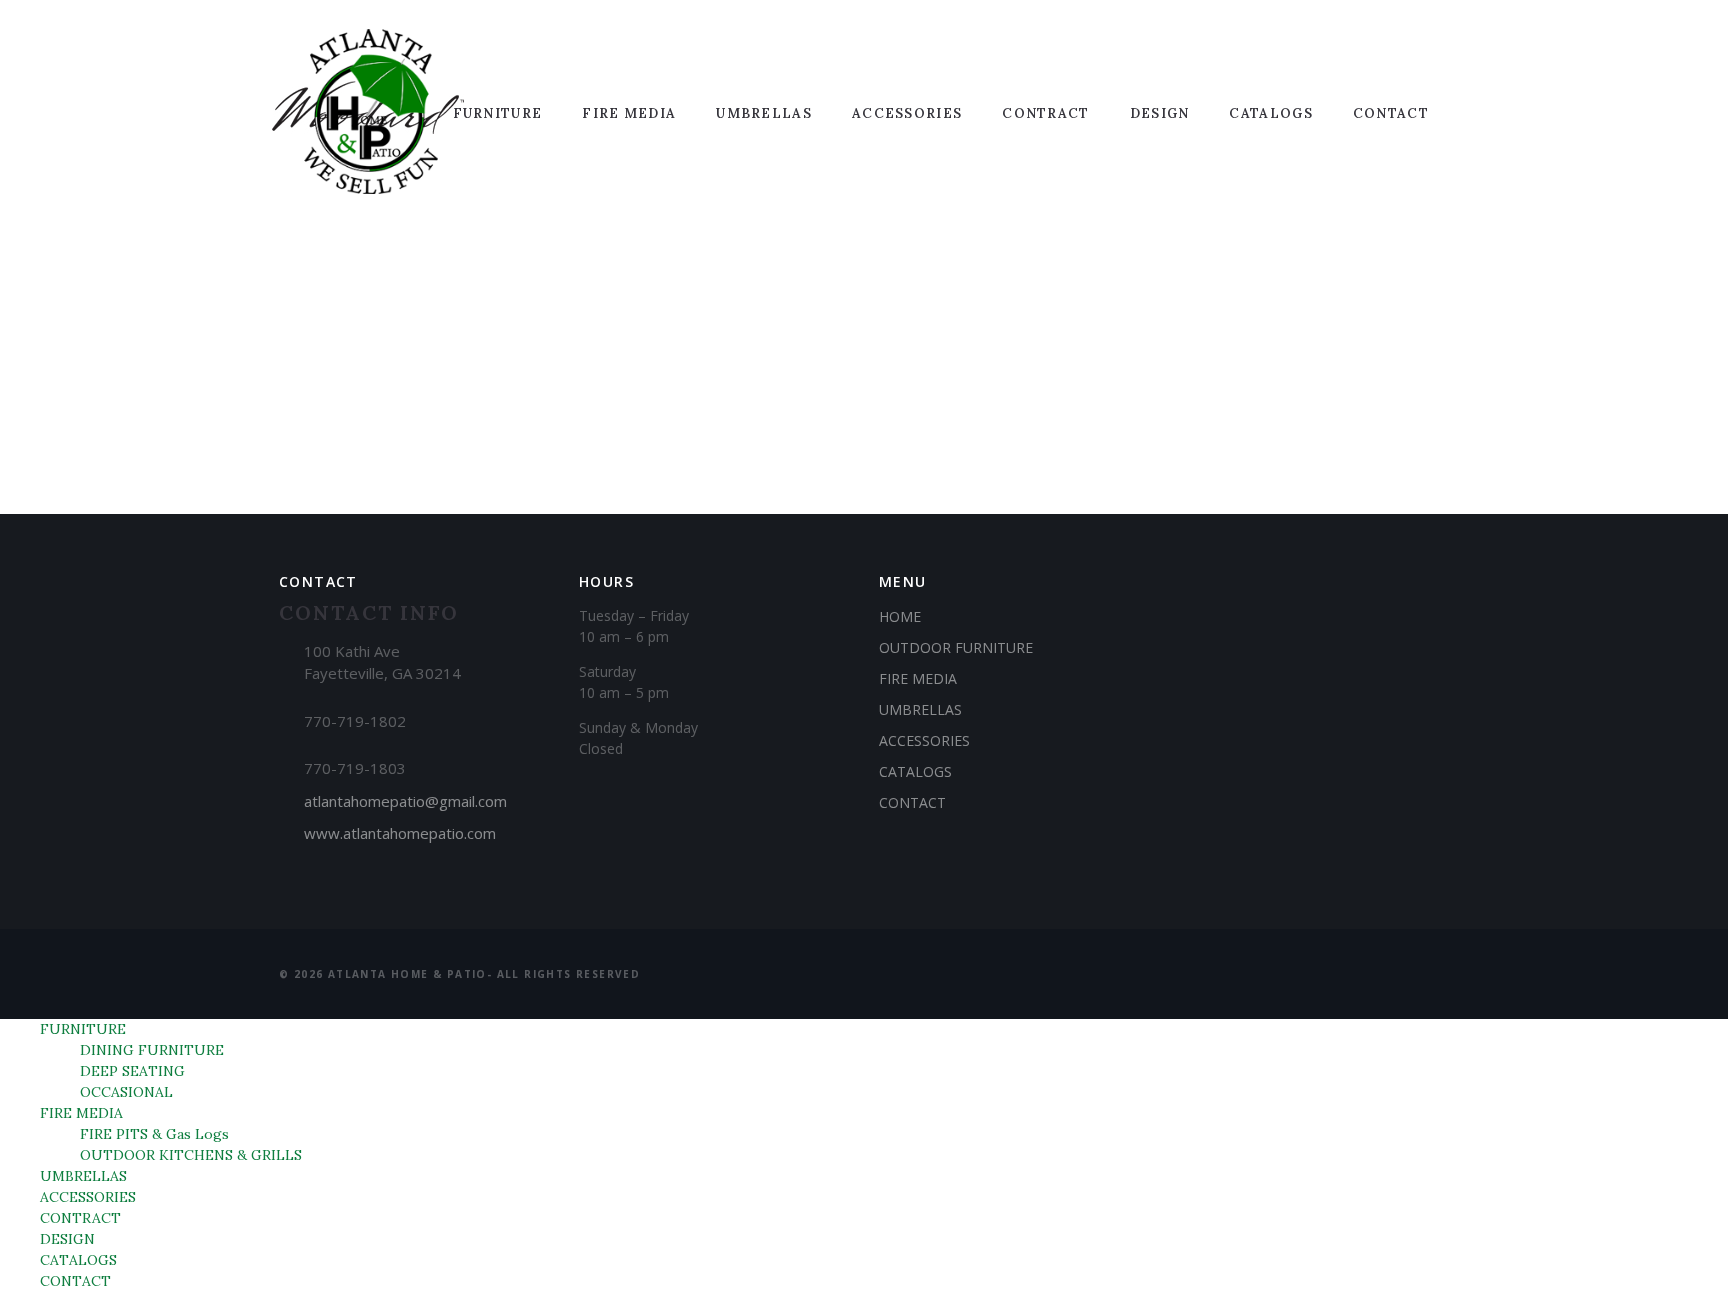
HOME (900, 616)
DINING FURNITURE (152, 1050)
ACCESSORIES (907, 113)
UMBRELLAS (764, 113)
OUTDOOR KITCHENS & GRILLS (191, 1155)
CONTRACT (1045, 113)
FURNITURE (498, 113)
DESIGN (1160, 113)
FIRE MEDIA (629, 113)
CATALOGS (1270, 113)
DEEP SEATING (132, 1071)
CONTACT (1391, 113)
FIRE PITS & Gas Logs (154, 1134)
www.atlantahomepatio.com (400, 833)
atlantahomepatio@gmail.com (405, 801)
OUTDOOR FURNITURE (956, 647)
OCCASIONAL (126, 1092)
